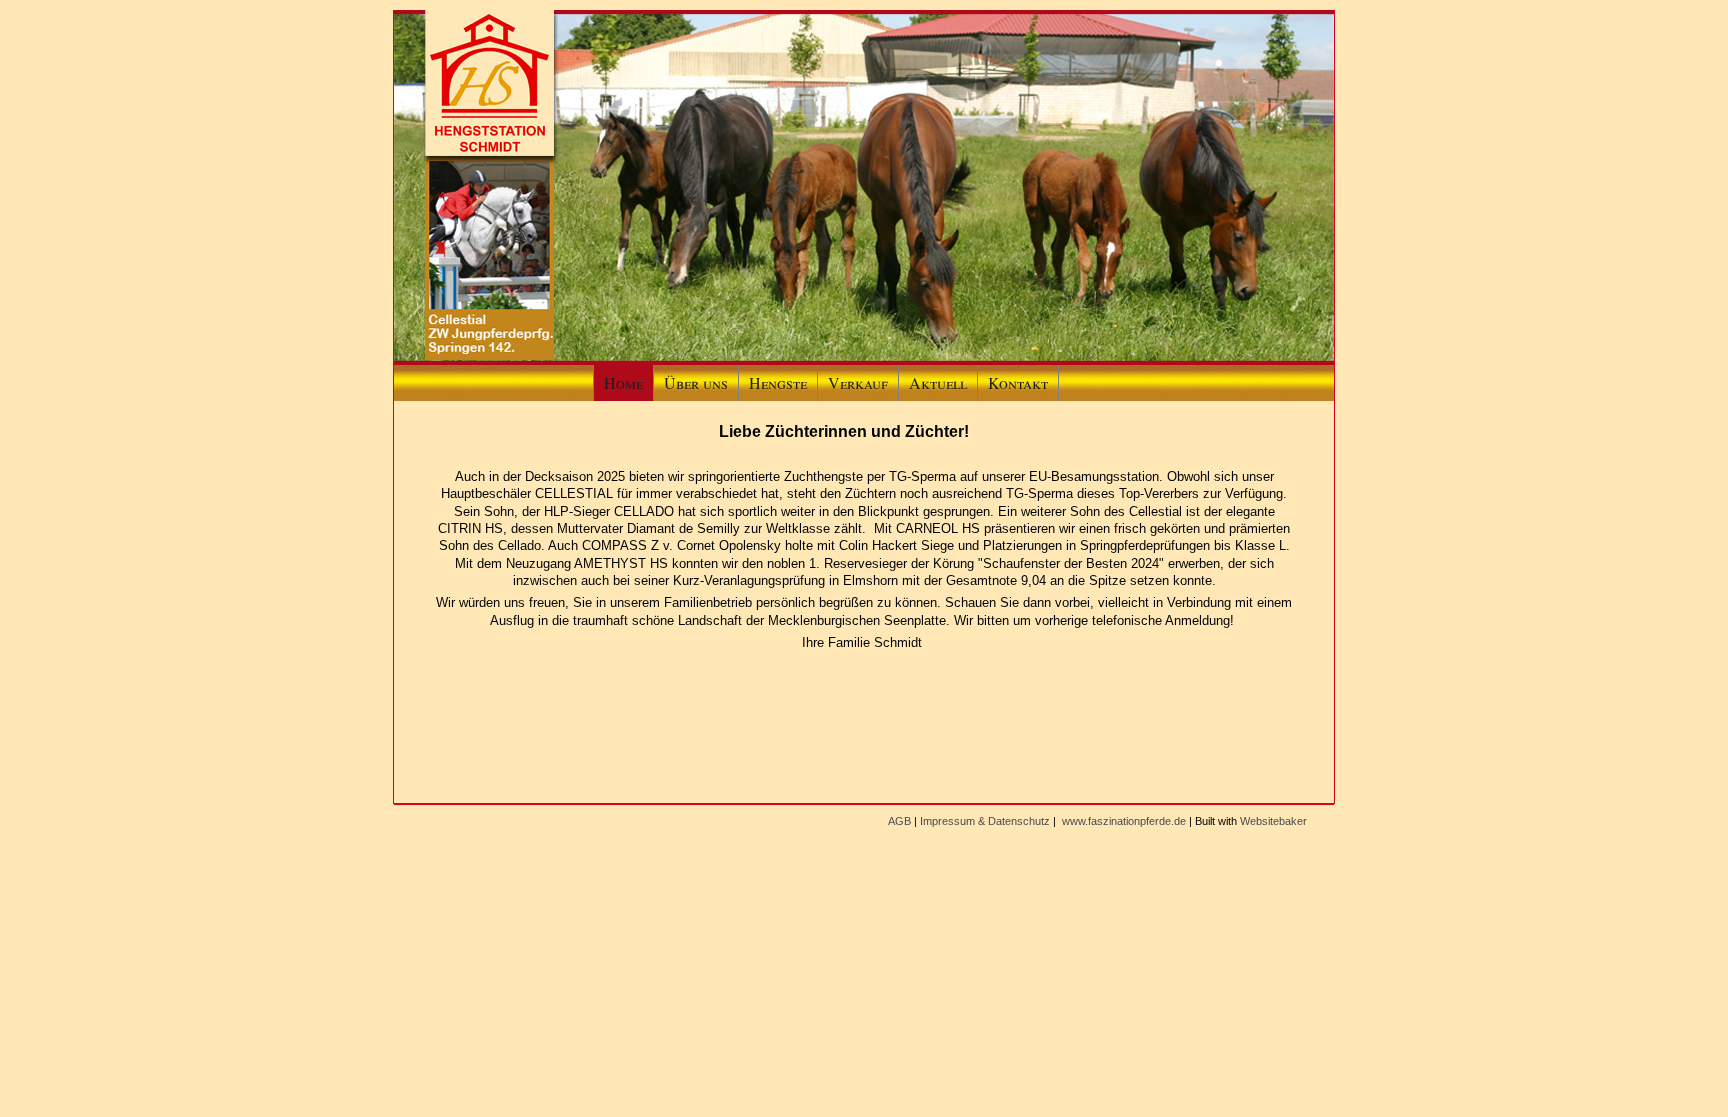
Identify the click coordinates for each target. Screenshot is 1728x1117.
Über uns (696, 382)
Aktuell (938, 382)
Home (623, 382)
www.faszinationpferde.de (1124, 821)
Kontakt (1018, 382)
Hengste (778, 382)
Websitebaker (1273, 821)
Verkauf (858, 382)
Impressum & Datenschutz (985, 821)
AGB (899, 821)
